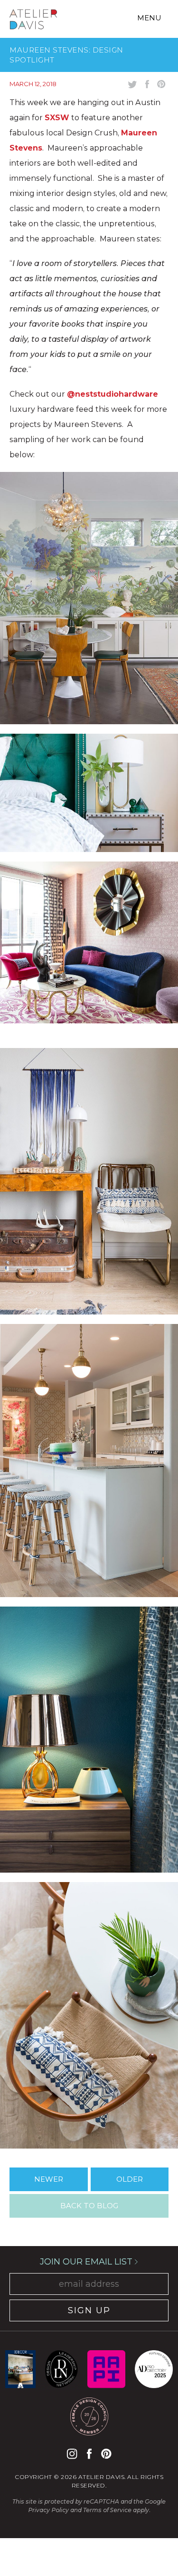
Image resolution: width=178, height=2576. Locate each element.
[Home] (33, 21)
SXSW (57, 118)
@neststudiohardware (112, 394)
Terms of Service (107, 2510)
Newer (49, 2179)
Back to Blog (89, 2206)
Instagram (72, 2454)
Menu (149, 18)
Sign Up (89, 2310)
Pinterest (106, 2454)
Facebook (89, 2454)
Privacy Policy (48, 2510)
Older (130, 2179)
